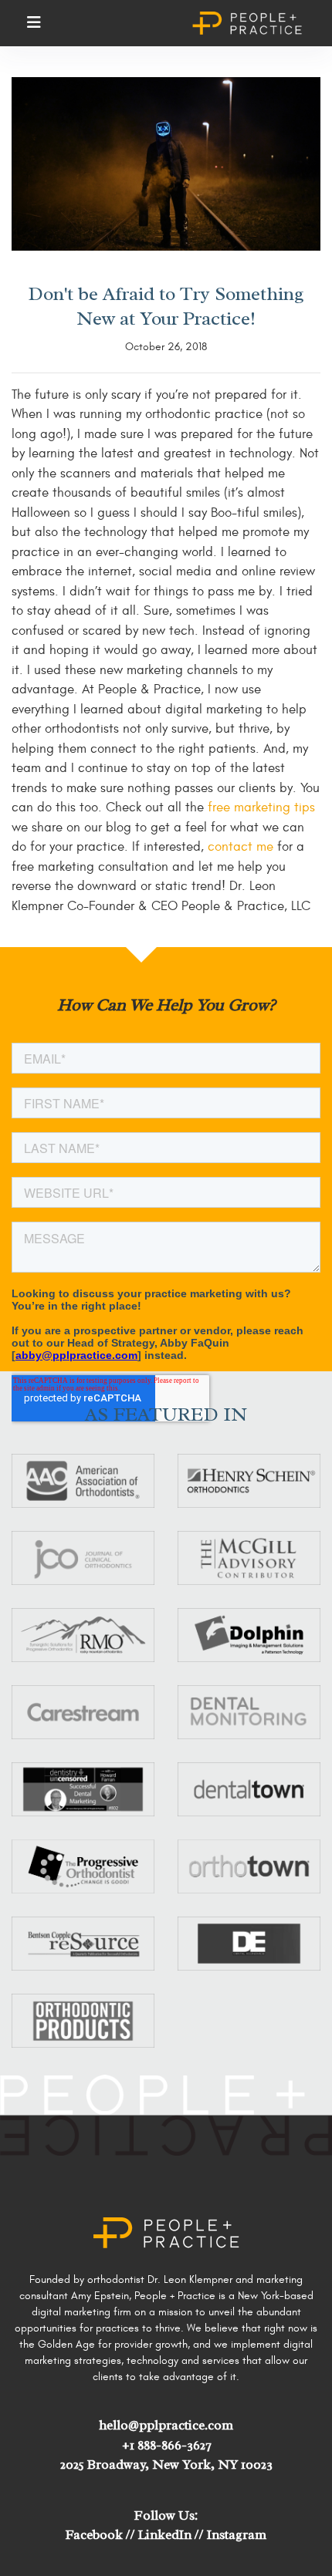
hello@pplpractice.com (166, 2425)
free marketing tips (259, 808)
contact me (241, 847)
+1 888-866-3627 (166, 2445)
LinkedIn (165, 2535)
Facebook (94, 2535)
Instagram (237, 2535)
